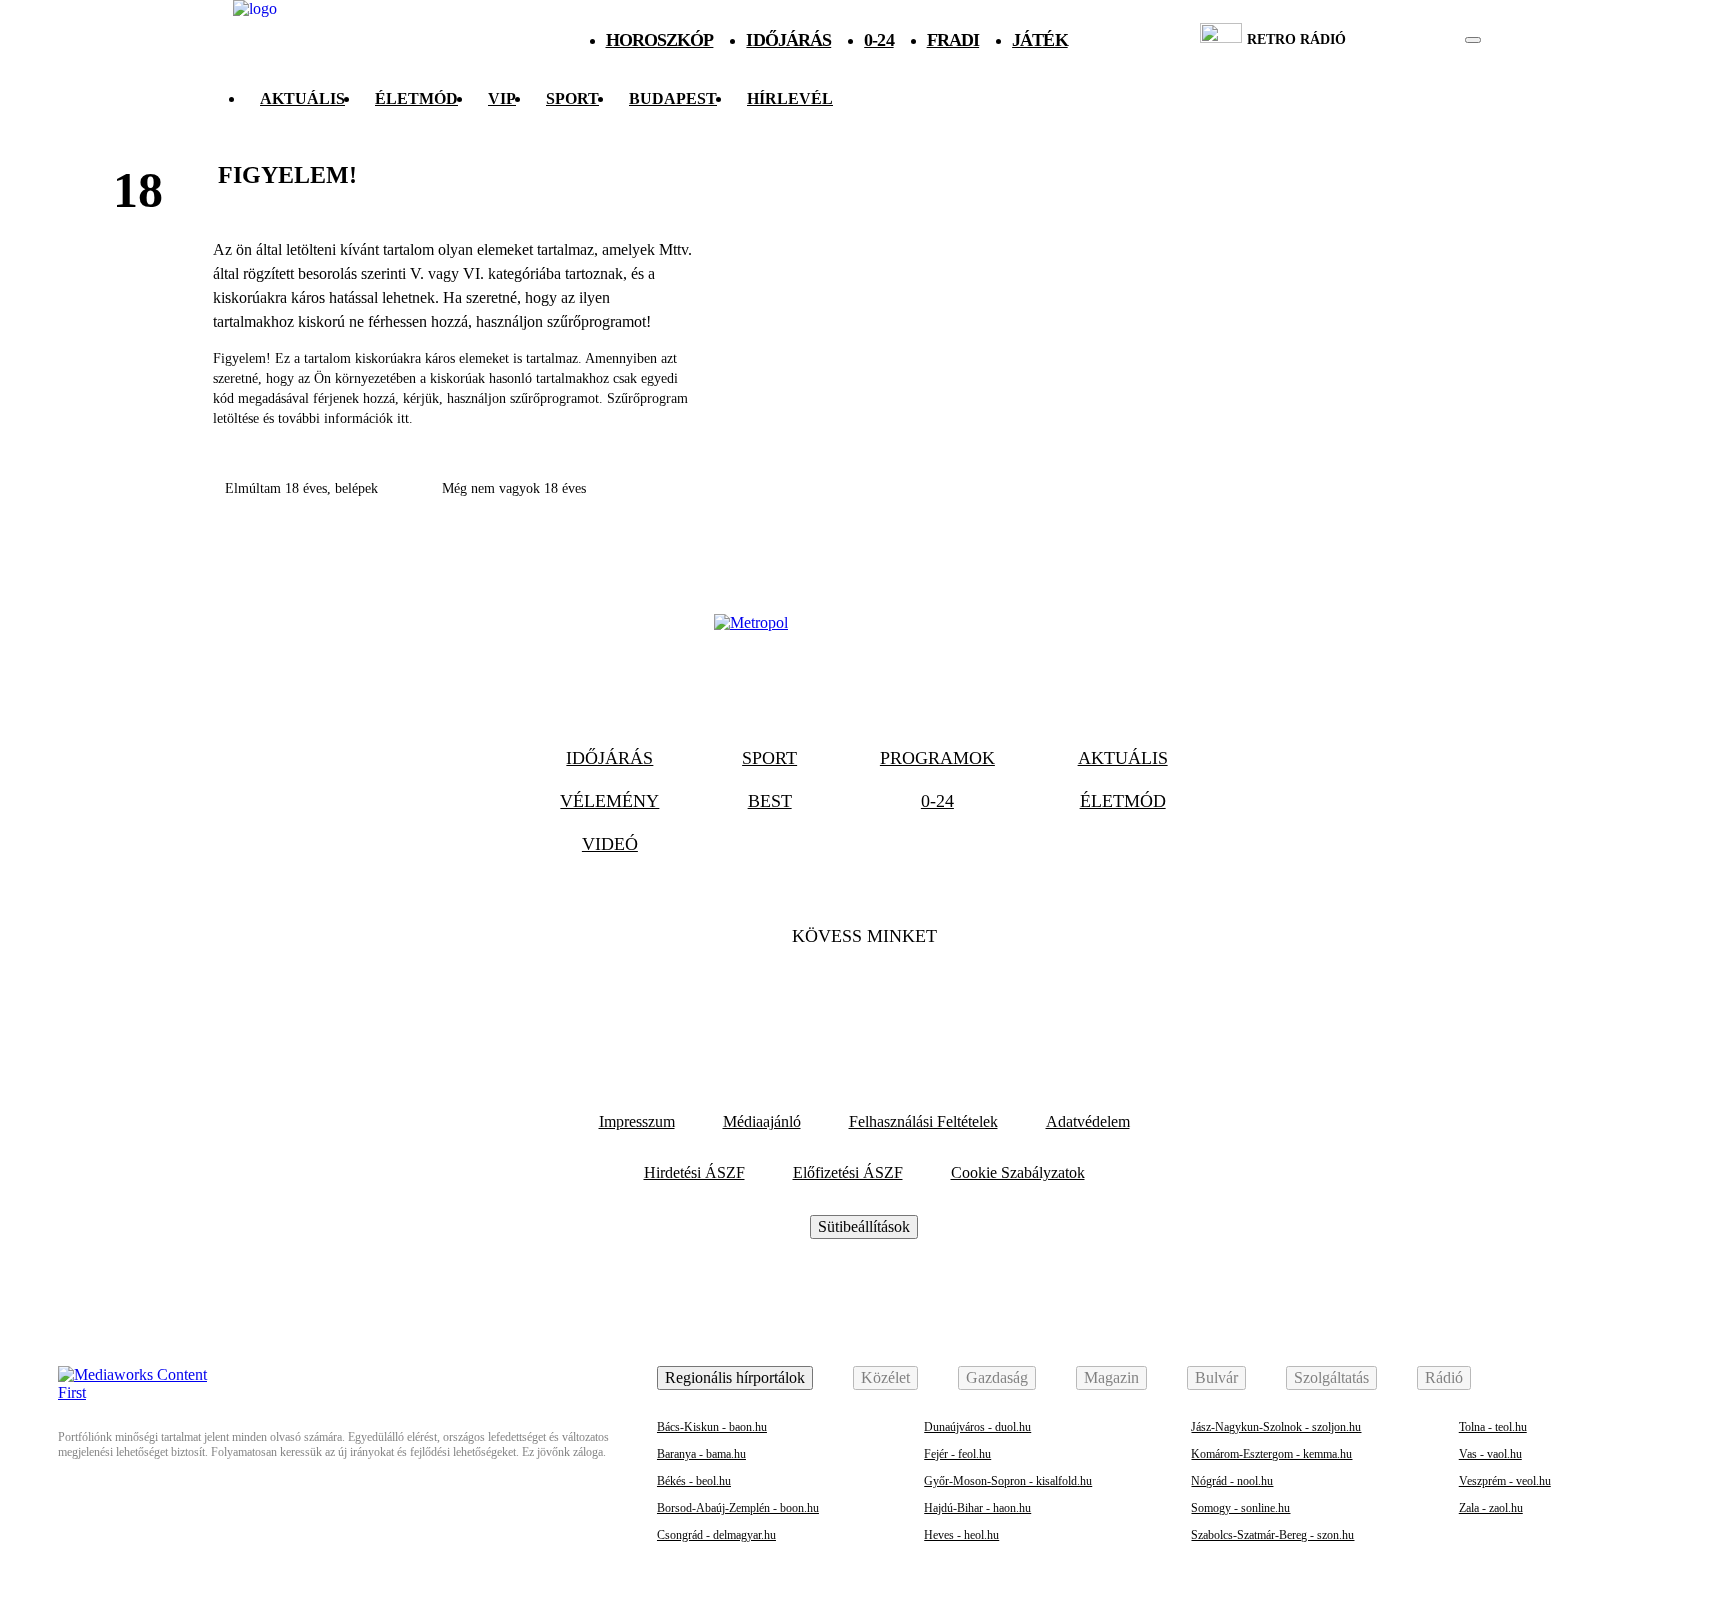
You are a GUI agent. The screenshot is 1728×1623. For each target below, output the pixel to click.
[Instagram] (918, 997)
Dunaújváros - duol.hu (977, 1427)
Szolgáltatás (1331, 1377)
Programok (937, 758)
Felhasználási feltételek (923, 1121)
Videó (610, 844)
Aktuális (302, 98)
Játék (1040, 40)
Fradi (953, 40)
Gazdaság (997, 1377)
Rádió (1444, 1377)
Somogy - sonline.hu (1240, 1508)
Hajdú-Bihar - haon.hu (977, 1508)
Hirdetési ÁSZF (694, 1172)
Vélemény (609, 801)
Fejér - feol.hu (957, 1454)
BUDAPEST (673, 98)
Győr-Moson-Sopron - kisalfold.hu (1008, 1481)
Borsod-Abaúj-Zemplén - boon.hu (738, 1508)
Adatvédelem (1088, 1121)
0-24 (878, 40)
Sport (572, 98)
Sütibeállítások (864, 1226)
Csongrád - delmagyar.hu (716, 1535)
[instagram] (1422, 40)
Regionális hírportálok (735, 1377)
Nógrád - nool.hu (1232, 1481)
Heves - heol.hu (961, 1535)
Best (770, 801)
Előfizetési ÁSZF (848, 1172)
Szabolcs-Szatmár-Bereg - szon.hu (1272, 1535)
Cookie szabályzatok (1018, 1172)
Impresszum (637, 1121)
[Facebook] (810, 997)
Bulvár (1216, 1377)
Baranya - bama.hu (701, 1454)
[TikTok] (864, 997)
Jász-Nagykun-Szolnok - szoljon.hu (1276, 1427)
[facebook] (1404, 40)
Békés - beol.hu (694, 1481)
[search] (1473, 40)
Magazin (1111, 1377)
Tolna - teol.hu (1493, 1427)
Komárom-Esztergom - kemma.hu (1271, 1454)
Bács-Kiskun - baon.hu (712, 1427)
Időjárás (788, 40)
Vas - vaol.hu (1490, 1454)
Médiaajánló (762, 1121)
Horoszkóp (660, 40)
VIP (502, 98)
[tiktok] (1413, 40)
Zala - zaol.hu (1491, 1508)
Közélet (885, 1377)
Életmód (416, 98)
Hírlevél (790, 98)
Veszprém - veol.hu (1505, 1481)
